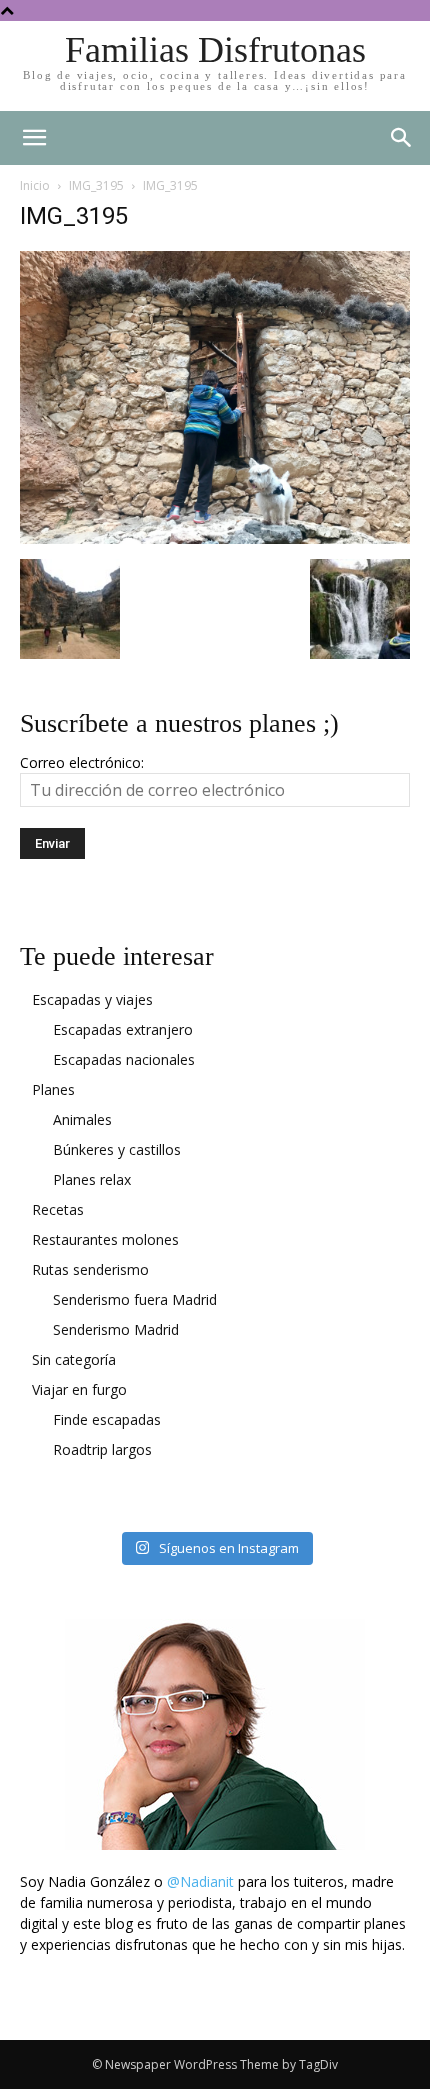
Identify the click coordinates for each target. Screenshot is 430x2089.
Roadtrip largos (102, 1449)
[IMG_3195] (215, 538)
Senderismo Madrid (116, 1329)
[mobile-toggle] (34, 138)
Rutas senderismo (90, 1269)
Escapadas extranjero (123, 1029)
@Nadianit (200, 1881)
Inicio (35, 185)
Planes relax (92, 1179)
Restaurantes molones (105, 1239)
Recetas (58, 1209)
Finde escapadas (107, 1419)
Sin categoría (74, 1359)
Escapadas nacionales (124, 1059)
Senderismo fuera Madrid (135, 1299)
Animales (82, 1119)
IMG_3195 (96, 185)
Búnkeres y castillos (117, 1149)
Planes (53, 1089)
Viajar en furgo (79, 1389)
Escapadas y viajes (92, 999)
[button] (402, 138)
